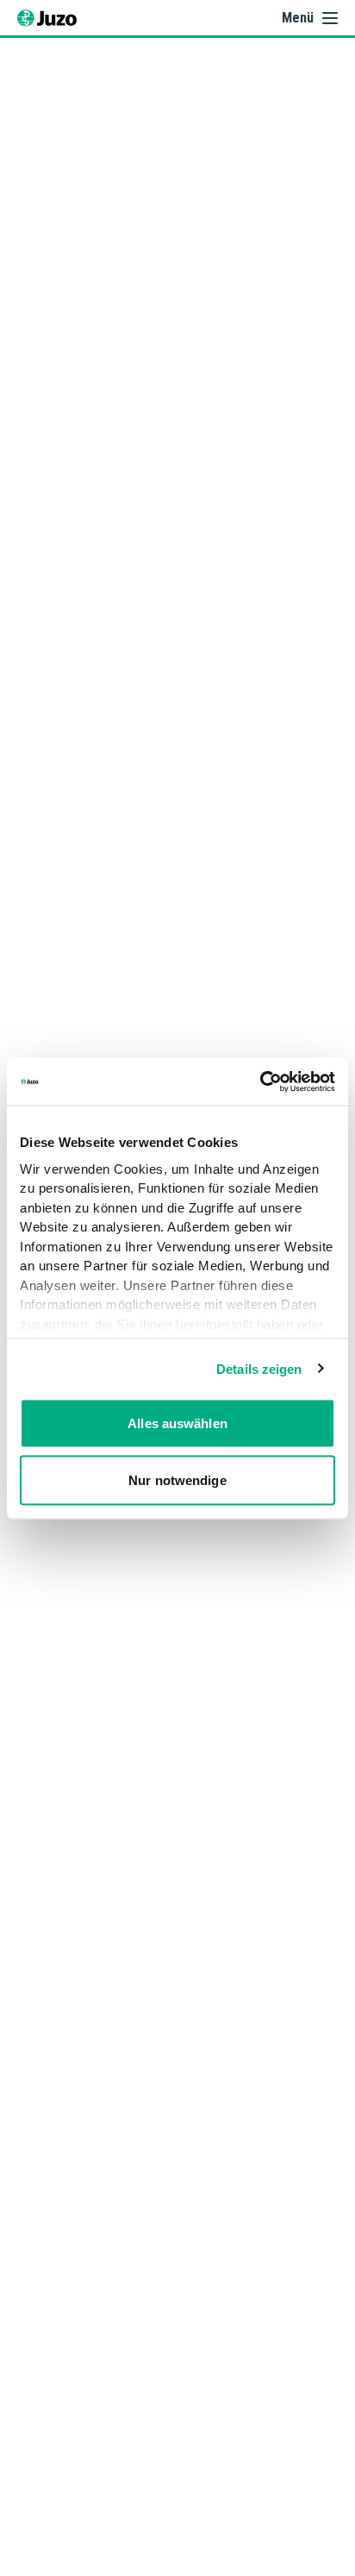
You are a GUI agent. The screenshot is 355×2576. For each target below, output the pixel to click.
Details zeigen (259, 1368)
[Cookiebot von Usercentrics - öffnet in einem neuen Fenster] (260, 1081)
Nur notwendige (177, 1479)
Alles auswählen (177, 1423)
